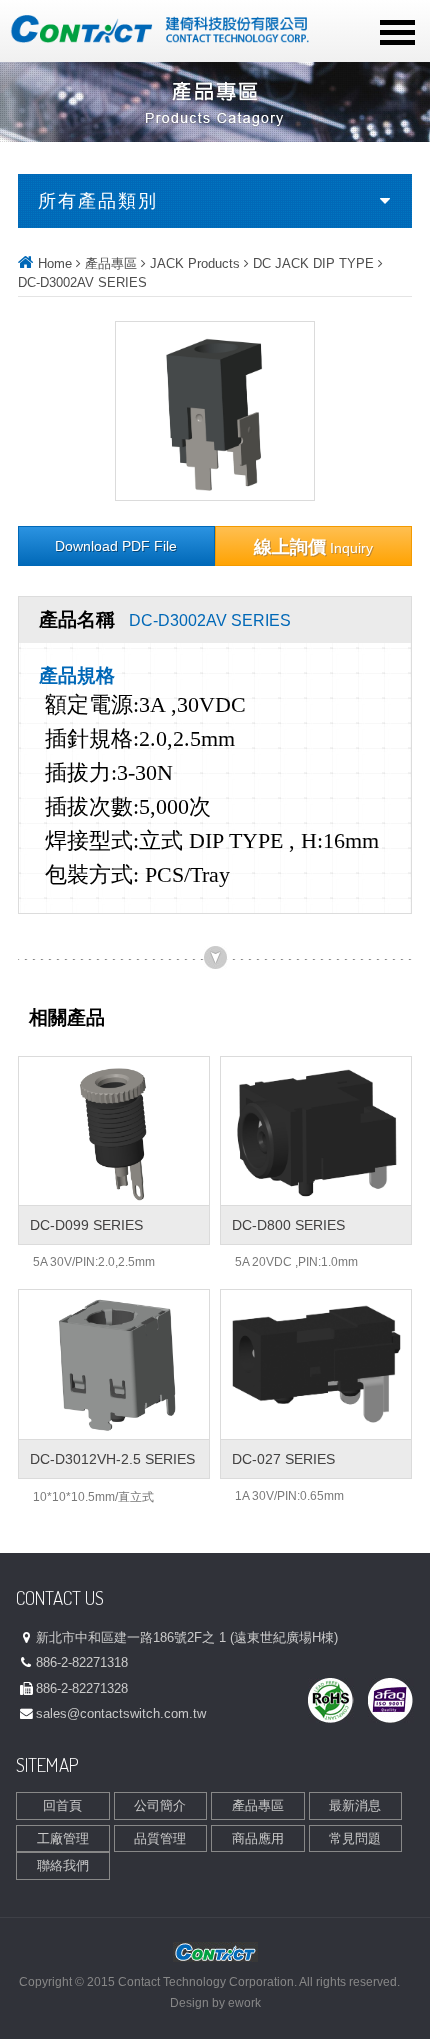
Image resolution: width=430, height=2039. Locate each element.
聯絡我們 (63, 1865)
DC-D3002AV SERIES (82, 282)
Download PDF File (116, 546)
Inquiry (313, 547)
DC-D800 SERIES (288, 1225)
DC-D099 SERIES (86, 1225)
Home (55, 263)
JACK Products (195, 263)
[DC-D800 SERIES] (316, 1131)
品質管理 (160, 1838)
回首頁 (62, 1805)
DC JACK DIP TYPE (313, 263)
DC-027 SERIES (283, 1459)
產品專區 (111, 263)
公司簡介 (160, 1805)
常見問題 (355, 1838)
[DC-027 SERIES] (316, 1364)
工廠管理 (63, 1838)
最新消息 (355, 1805)
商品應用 (258, 1838)
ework (244, 2003)
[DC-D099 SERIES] (114, 1131)
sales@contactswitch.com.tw (121, 1713)
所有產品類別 (98, 201)
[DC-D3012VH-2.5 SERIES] (114, 1364)
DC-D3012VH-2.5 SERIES (112, 1459)
